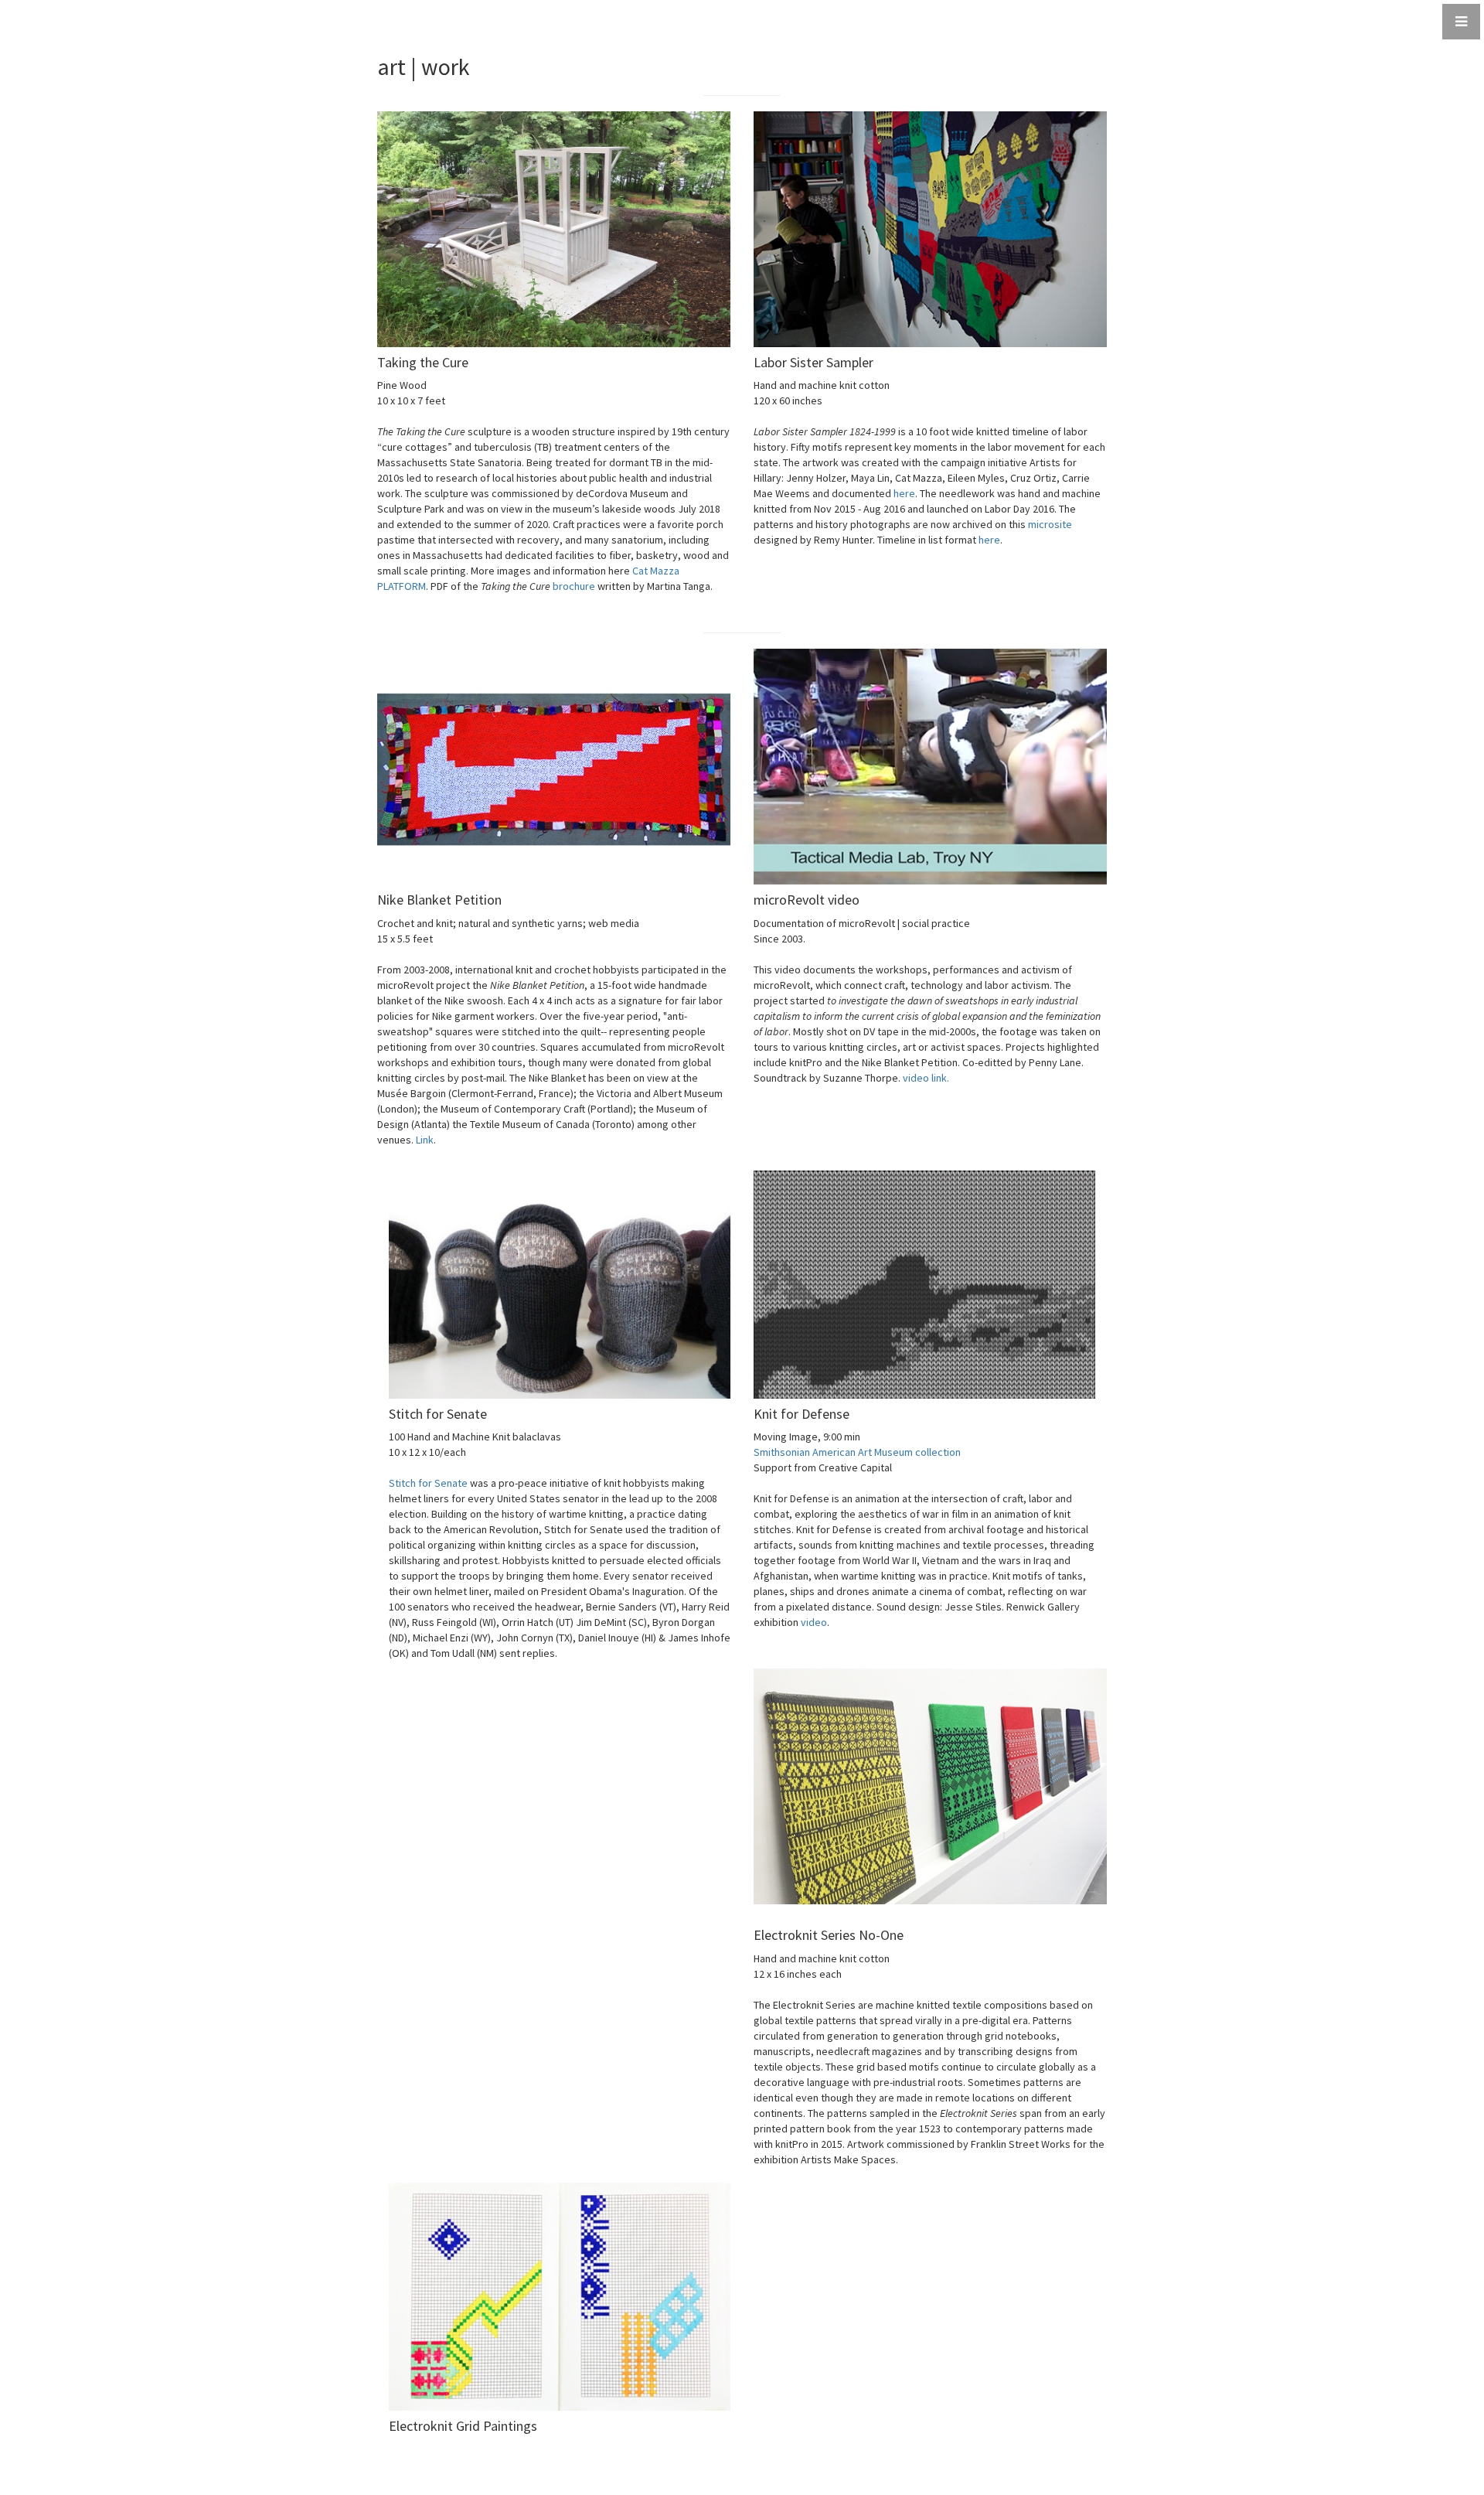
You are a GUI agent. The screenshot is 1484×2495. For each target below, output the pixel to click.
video (814, 1622)
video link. (926, 1078)
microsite (1050, 524)
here (904, 493)
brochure (574, 586)
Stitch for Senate (428, 1483)
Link (425, 1140)
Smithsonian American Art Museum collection (857, 1452)
